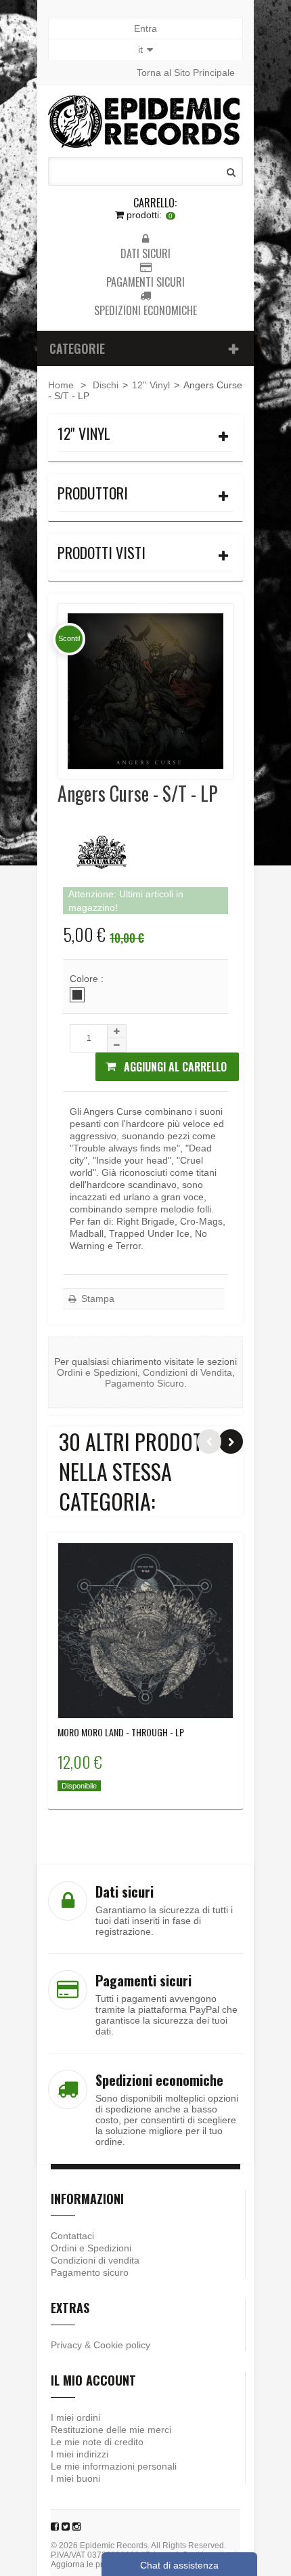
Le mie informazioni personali (114, 2466)
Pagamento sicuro (90, 2272)
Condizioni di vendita (95, 2260)
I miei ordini (75, 2417)
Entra (145, 28)
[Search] (231, 172)
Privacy (66, 2345)
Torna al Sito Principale (186, 73)
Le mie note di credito (97, 2442)
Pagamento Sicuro (144, 1383)
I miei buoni (75, 2478)
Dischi (106, 385)
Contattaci (72, 2236)
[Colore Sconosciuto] (77, 995)
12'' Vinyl (151, 385)
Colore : (88, 979)
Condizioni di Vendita (187, 1372)
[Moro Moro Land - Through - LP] (145, 1631)
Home (61, 385)
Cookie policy (122, 2345)
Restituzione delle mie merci (111, 2430)
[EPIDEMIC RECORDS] (145, 121)
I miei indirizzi (80, 2454)
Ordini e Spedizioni (97, 1372)
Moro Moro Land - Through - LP (121, 1732)
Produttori (93, 493)
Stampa (96, 1299)
